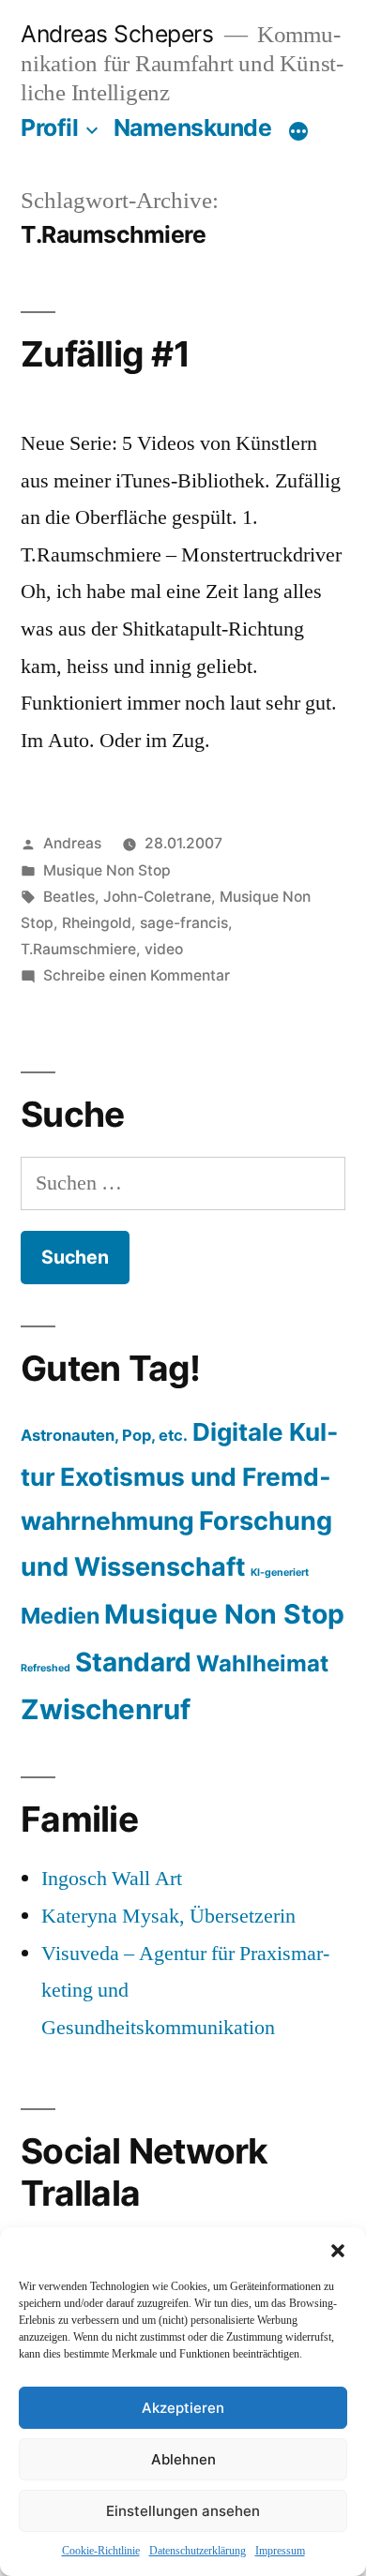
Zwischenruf (106, 1709)
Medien (60, 1616)
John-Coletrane (157, 897)
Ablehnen (183, 2459)
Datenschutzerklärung (198, 2551)
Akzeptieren (183, 2408)
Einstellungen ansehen (183, 2511)
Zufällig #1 (105, 354)
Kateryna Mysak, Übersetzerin (168, 1916)
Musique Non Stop (107, 870)
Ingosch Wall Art (112, 1879)
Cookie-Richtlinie (101, 2551)
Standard (133, 1662)
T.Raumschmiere (78, 949)
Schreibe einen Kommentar (137, 975)
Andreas (72, 843)
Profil (49, 127)
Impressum (280, 2551)
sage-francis (184, 923)
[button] (338, 2251)
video (164, 949)
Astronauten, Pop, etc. (104, 1435)
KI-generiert (280, 1573)
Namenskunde (193, 127)
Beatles (69, 897)
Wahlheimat (262, 1663)
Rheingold (97, 923)
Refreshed (46, 1668)
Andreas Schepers (120, 34)
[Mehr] (298, 131)
